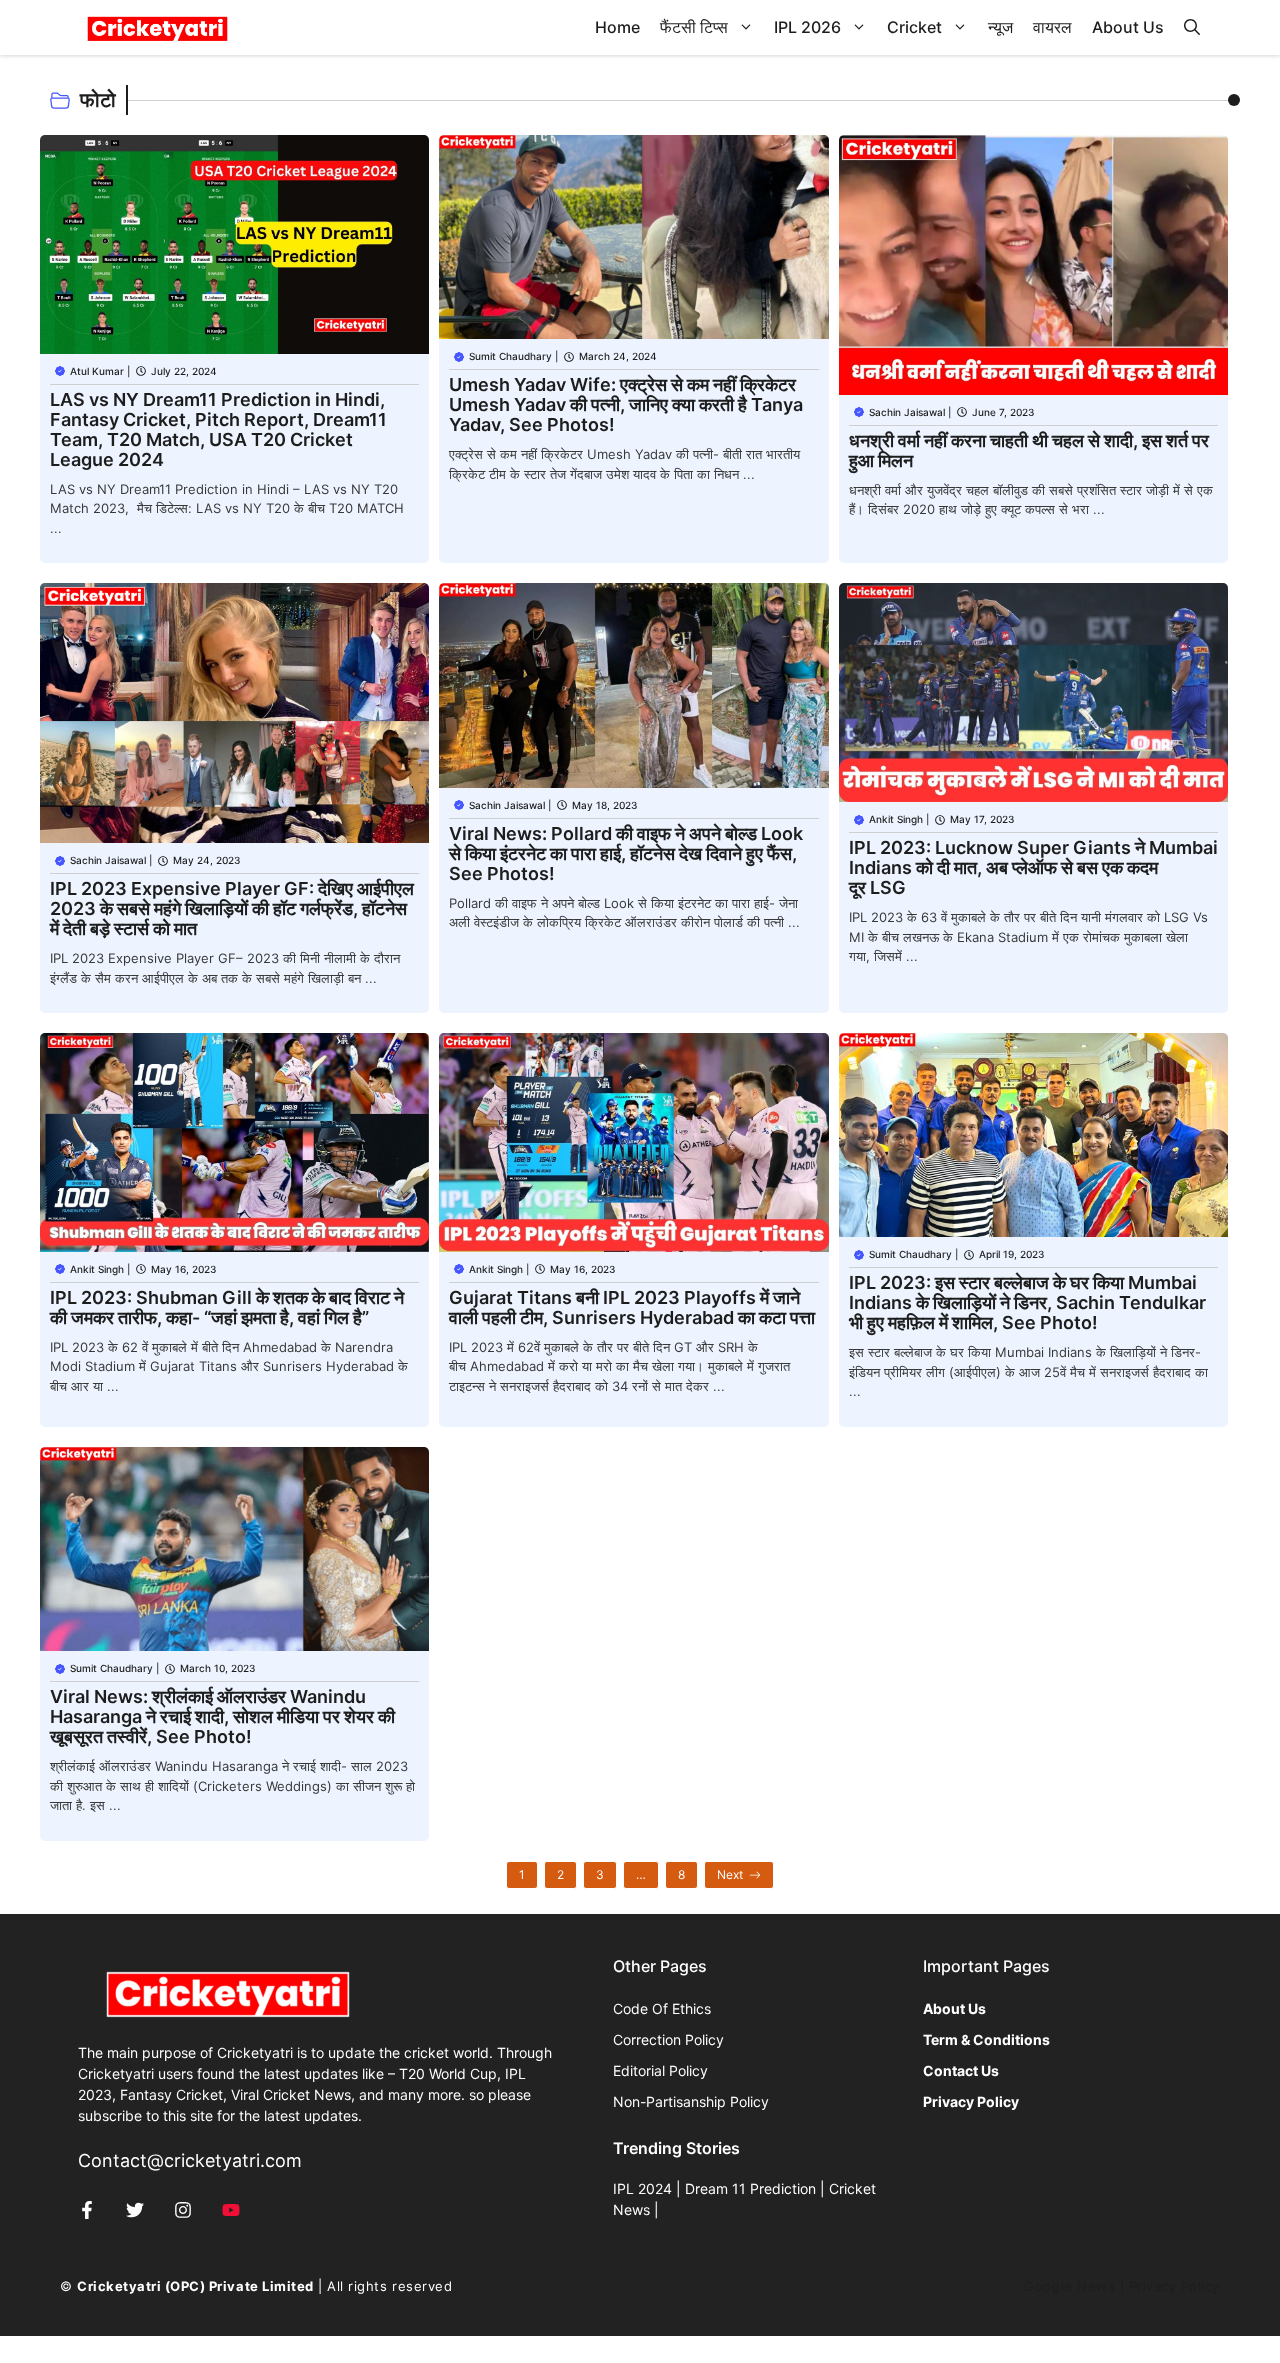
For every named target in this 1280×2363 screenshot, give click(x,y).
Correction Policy (668, 2039)
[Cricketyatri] (157, 27)
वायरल (1052, 27)
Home (617, 27)
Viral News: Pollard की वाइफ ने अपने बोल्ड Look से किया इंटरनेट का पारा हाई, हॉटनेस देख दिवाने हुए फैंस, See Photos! (626, 853)
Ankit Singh (896, 819)
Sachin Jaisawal (907, 412)
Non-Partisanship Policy (691, 2101)
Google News (1069, 2286)
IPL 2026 (807, 27)
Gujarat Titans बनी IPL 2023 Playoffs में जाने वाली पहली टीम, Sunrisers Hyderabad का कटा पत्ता (632, 1307)
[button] (1192, 27)
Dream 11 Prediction (750, 2188)
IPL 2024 (642, 2188)
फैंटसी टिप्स (694, 27)
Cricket (914, 27)
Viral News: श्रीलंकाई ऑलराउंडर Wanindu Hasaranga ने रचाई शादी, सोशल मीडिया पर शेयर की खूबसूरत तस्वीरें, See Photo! (222, 1716)
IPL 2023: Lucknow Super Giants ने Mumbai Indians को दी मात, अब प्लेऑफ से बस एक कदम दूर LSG (1033, 867)
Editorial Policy (660, 2070)
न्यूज (1000, 27)
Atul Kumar (97, 371)
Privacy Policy (1174, 2286)
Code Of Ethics (662, 2008)
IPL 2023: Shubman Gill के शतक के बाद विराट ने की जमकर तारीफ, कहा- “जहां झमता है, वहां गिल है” (227, 1307)
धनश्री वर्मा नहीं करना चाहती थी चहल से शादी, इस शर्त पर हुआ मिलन (1029, 450)
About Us (1128, 27)
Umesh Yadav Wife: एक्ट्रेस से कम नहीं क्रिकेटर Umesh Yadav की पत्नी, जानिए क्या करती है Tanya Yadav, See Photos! (626, 404)
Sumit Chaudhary (510, 356)
